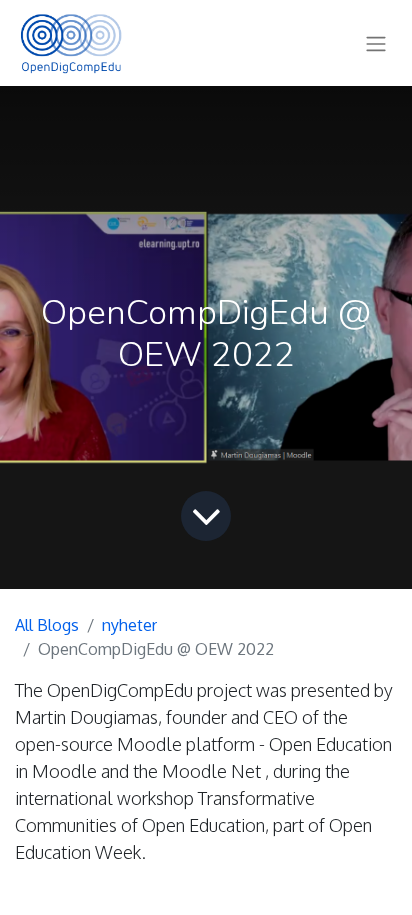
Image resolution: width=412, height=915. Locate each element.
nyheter (129, 625)
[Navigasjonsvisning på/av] (376, 42)
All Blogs (47, 625)
